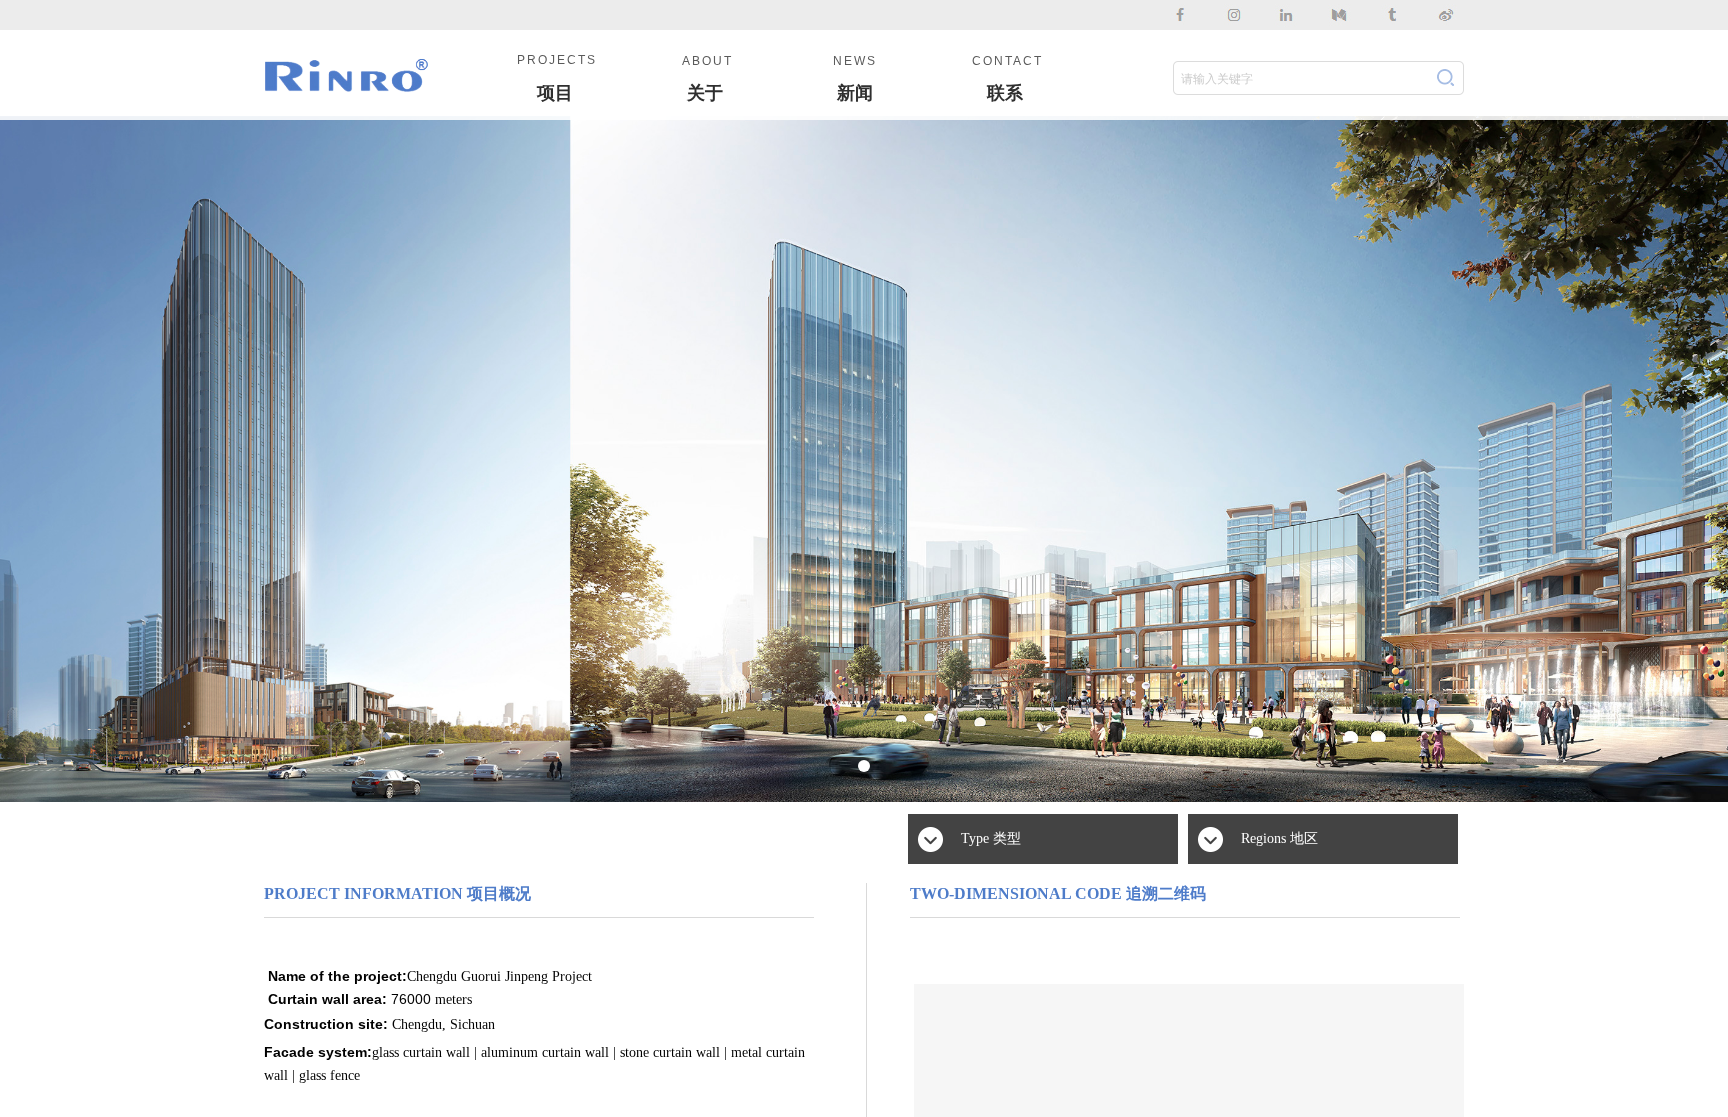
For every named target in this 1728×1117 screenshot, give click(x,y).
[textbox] (1297, 79)
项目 (555, 93)
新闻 (855, 93)
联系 (1005, 93)
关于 (705, 93)
